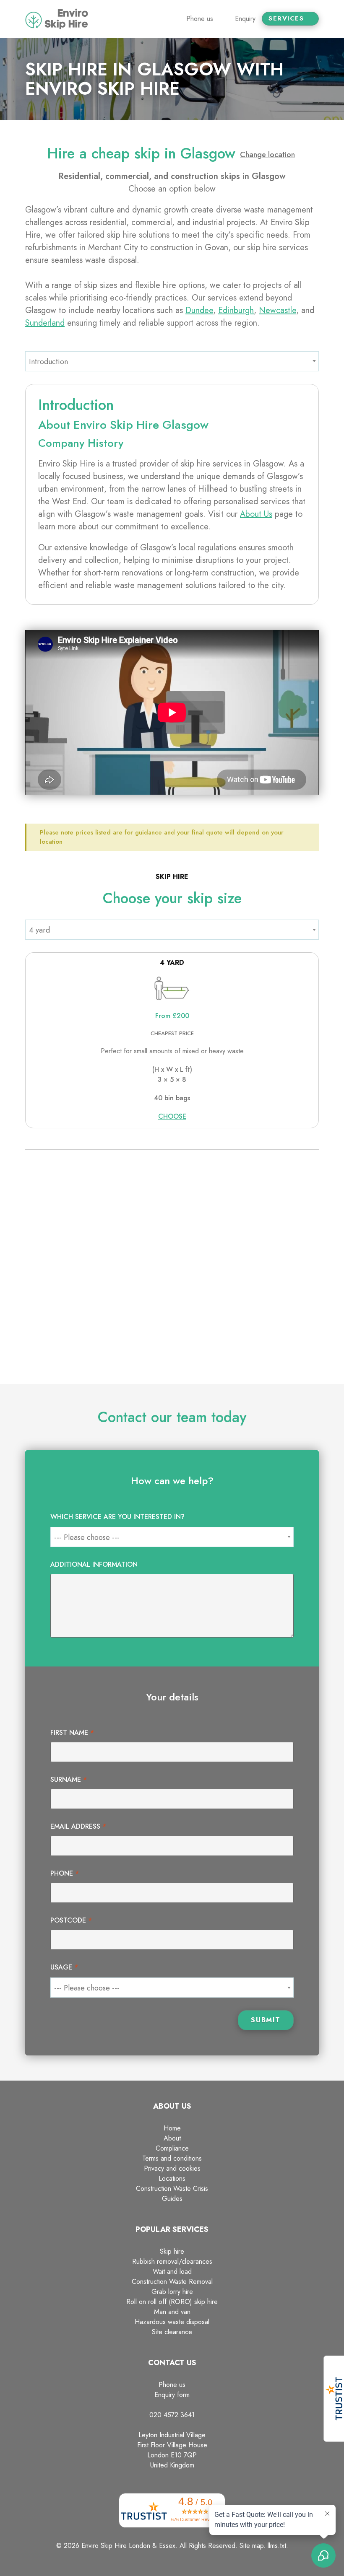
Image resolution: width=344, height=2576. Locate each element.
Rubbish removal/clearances (172, 2261)
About (172, 2138)
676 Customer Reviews (195, 2519)
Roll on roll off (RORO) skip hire (172, 2302)
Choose (172, 1116)
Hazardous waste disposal (172, 2322)
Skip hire (172, 2251)
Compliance (172, 2148)
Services (288, 19)
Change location (267, 155)
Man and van (172, 2312)
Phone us (172, 2385)
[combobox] (172, 361)
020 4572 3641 (172, 2415)
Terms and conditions (172, 2158)
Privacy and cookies (172, 2168)
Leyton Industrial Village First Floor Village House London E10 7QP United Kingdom (172, 2450)
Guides (172, 2199)
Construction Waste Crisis (172, 2189)
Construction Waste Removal (172, 2282)
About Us (256, 514)
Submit (266, 2020)
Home (172, 2128)
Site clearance (172, 2332)
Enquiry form (172, 2395)
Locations (172, 2178)
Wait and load (172, 2271)
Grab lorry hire (172, 2292)
